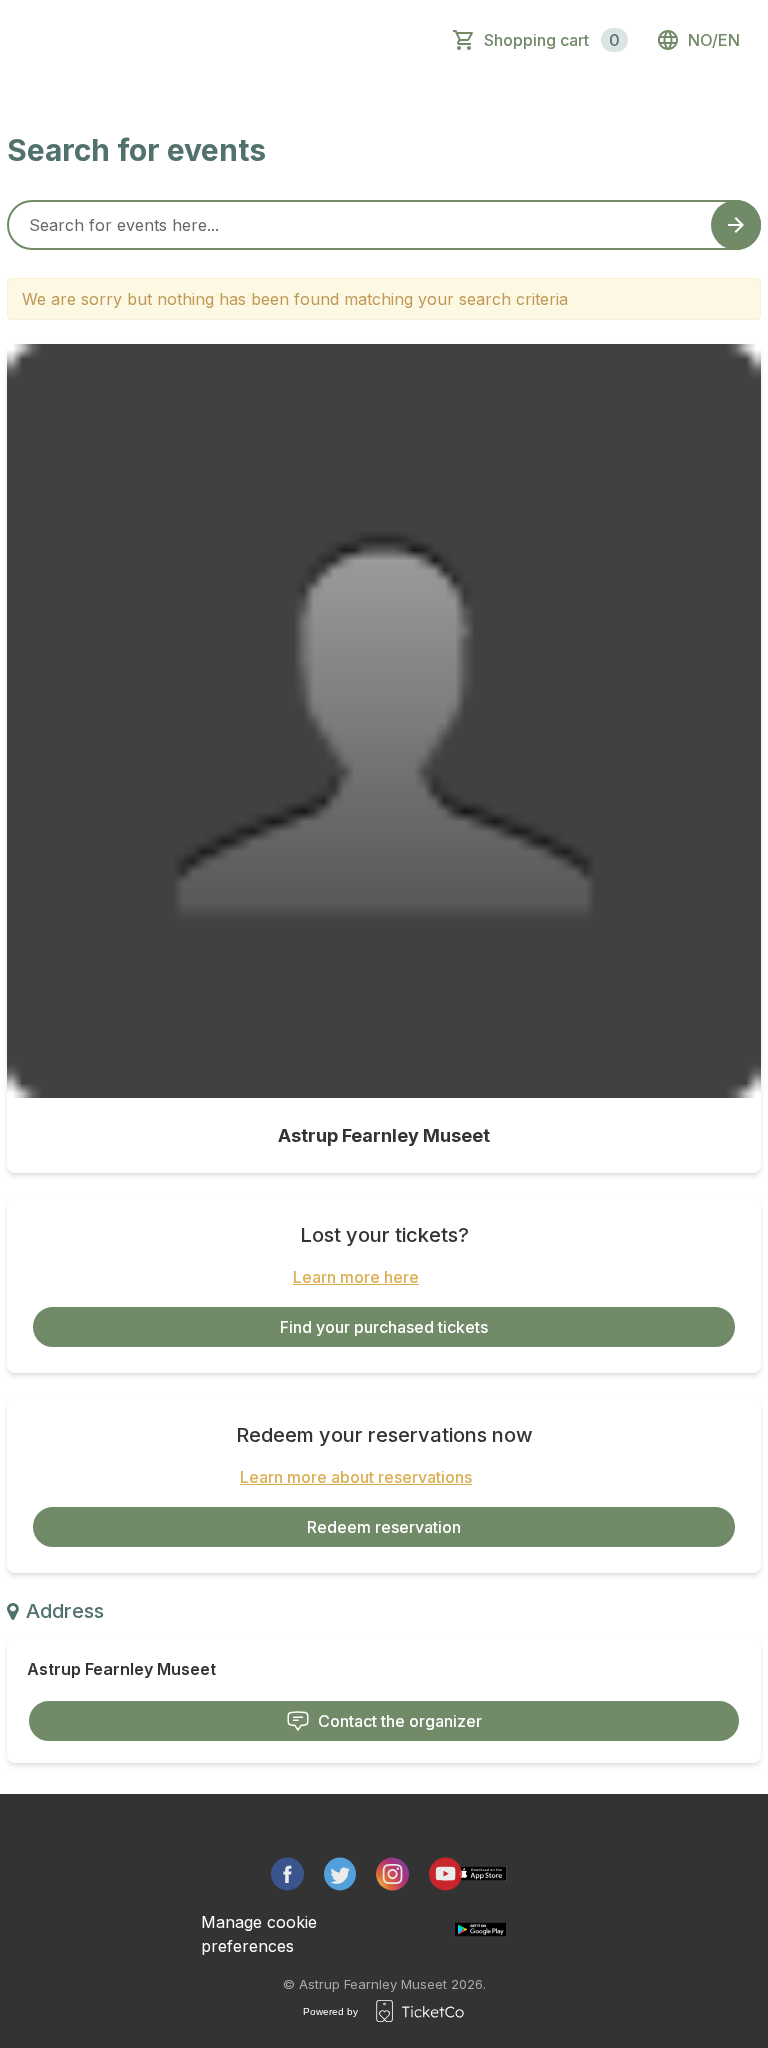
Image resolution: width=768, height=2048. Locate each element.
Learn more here (356, 1277)
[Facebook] (287, 1874)
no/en (714, 40)
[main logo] (103, 40)
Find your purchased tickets (384, 1327)
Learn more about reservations (356, 1477)
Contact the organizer (400, 1721)
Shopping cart (552, 40)
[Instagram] (392, 1874)
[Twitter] (340, 1874)
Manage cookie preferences (259, 1934)
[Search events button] (736, 225)
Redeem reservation (384, 1527)
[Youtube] (445, 1874)
